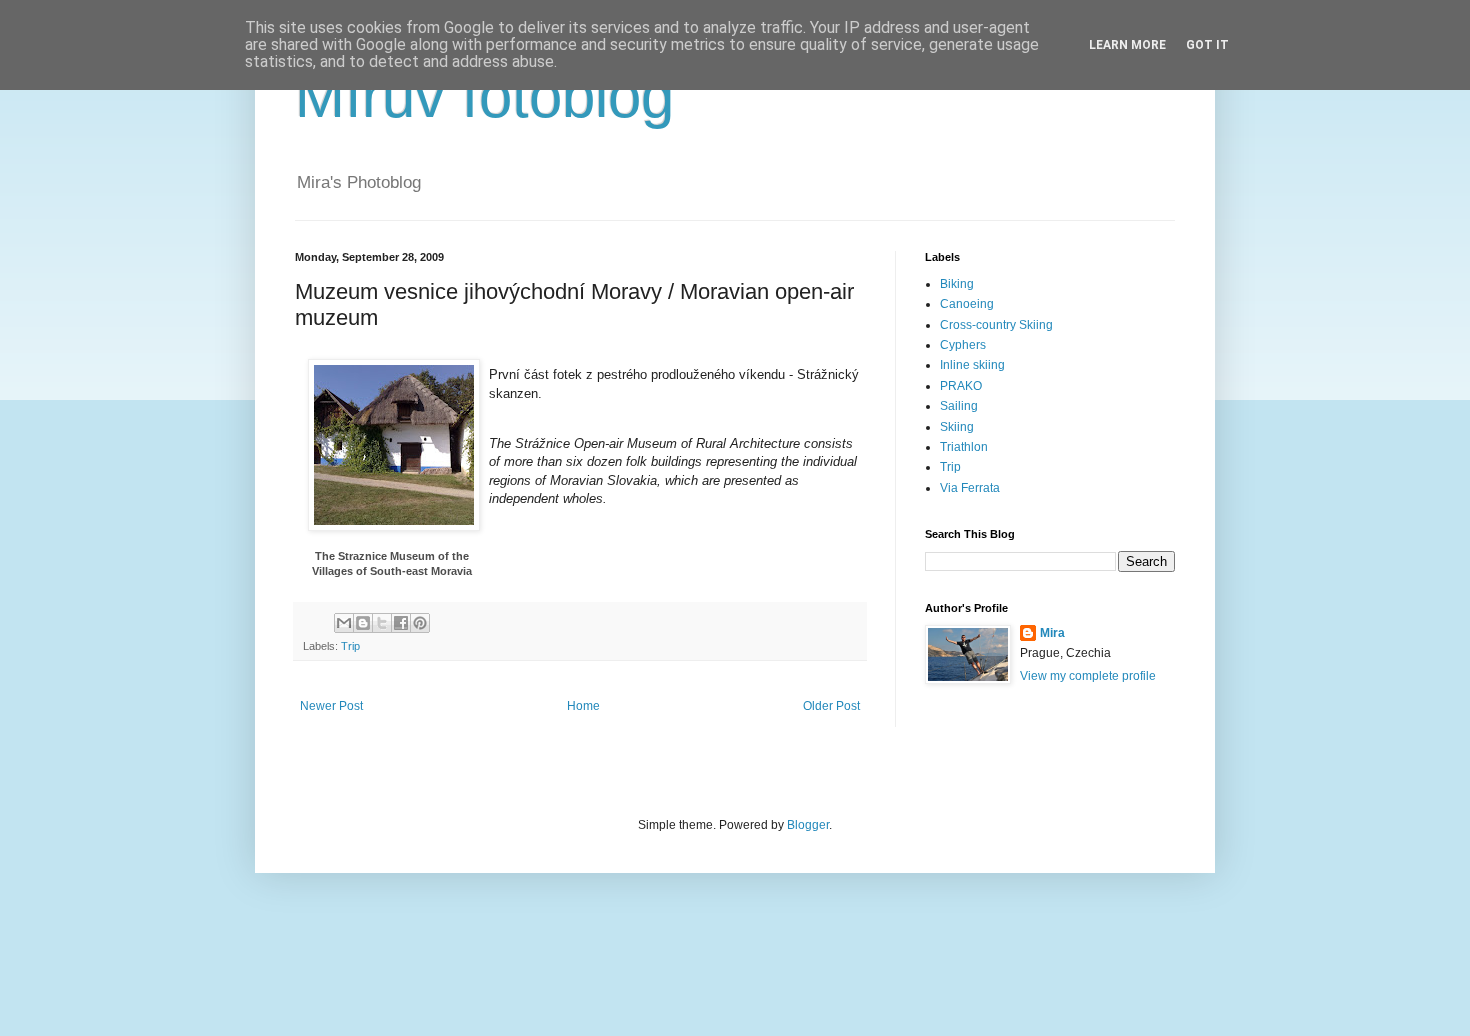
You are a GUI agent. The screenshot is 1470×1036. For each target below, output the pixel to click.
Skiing (957, 427)
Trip (350, 646)
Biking (957, 284)
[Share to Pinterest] (420, 623)
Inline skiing (972, 365)
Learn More (1127, 45)
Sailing (959, 406)
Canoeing (967, 304)
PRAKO (961, 386)
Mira (1052, 633)
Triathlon (964, 447)
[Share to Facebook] (401, 623)
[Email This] (344, 623)
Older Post (831, 706)
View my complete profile (1088, 676)
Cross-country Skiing (996, 325)
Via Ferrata (970, 488)
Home (583, 706)
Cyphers (963, 345)
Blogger (808, 825)
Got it (1207, 45)
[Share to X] (382, 623)
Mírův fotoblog (484, 96)
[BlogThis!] (363, 623)
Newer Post (331, 706)
